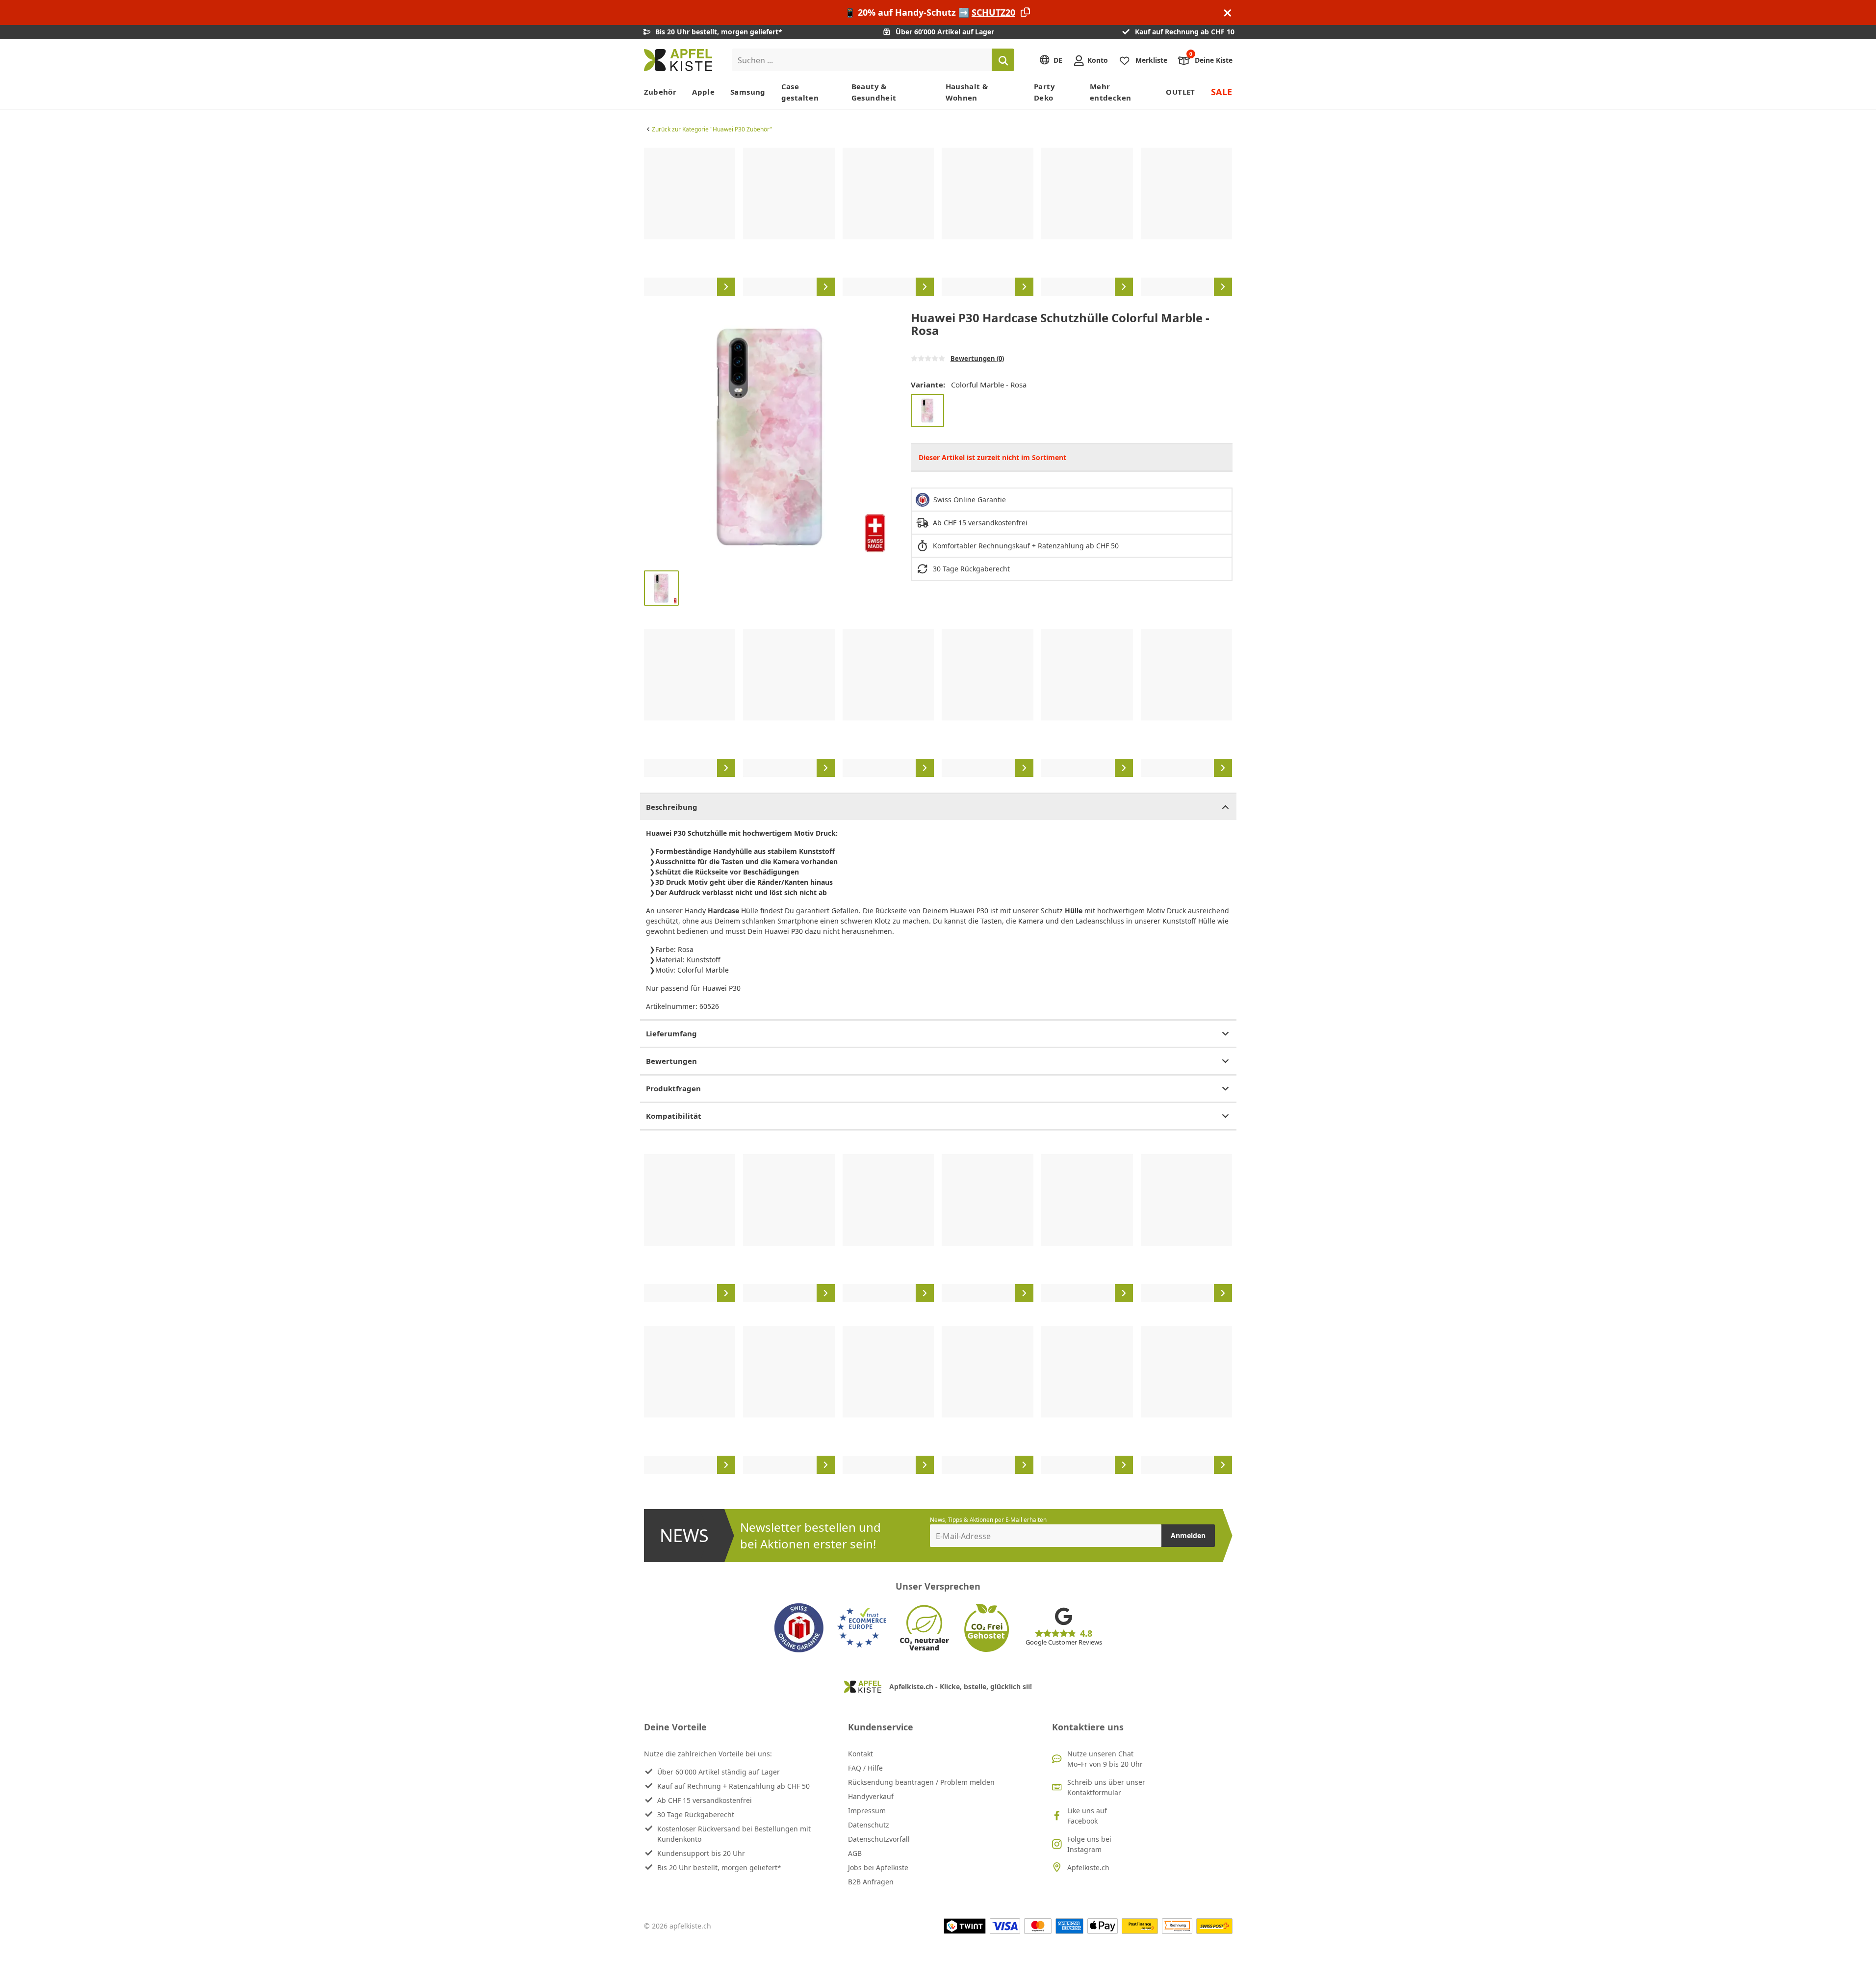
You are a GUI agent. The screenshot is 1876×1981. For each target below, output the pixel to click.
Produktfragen (673, 1088)
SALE (1222, 92)
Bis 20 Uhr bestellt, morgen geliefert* (719, 1867)
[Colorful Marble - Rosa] (927, 411)
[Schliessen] (1228, 13)
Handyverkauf (871, 1796)
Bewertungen (671, 1061)
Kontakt (861, 1754)
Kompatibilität (674, 1116)
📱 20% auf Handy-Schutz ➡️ (930, 12)
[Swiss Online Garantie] (799, 1628)
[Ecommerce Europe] (862, 1628)
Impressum (867, 1811)
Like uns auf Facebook (1087, 1816)
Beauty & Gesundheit (874, 92)
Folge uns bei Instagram (1089, 1844)
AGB (855, 1853)
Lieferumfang (671, 1033)
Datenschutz (869, 1825)
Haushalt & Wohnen (967, 92)
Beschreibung (672, 807)
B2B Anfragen (871, 1882)
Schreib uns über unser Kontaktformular (1106, 1787)
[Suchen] (1003, 60)
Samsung (748, 92)
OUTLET (1180, 92)
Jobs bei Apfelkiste (878, 1867)
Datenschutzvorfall (879, 1839)
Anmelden (1188, 1535)
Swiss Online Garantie (970, 500)
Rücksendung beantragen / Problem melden (921, 1782)
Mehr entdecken (1110, 92)
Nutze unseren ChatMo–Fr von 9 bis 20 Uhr (1105, 1759)
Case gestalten (800, 92)
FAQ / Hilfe (865, 1768)
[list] (938, 222)
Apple (703, 92)
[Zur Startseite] (678, 60)
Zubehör (660, 92)
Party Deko (1044, 92)
